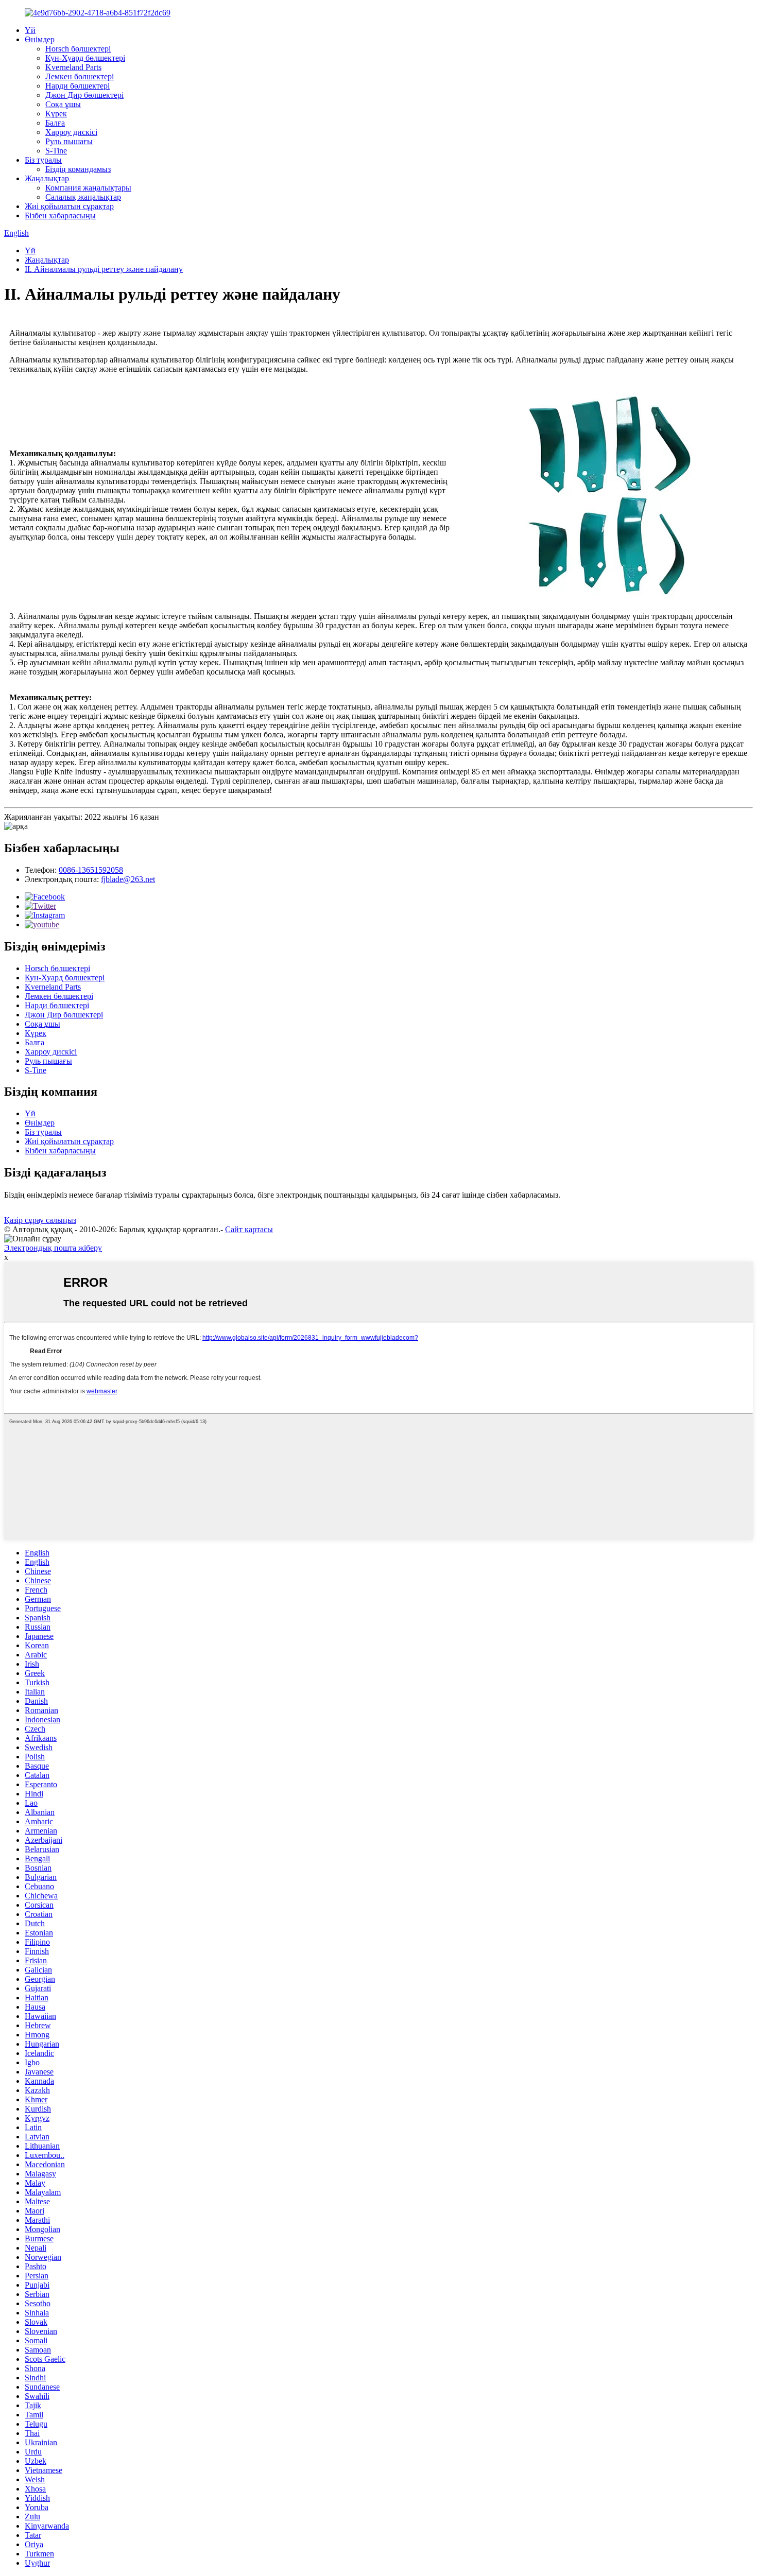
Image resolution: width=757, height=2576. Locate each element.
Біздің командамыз (78, 169)
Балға (55, 123)
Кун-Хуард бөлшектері (85, 58)
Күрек (56, 114)
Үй (30, 30)
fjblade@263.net (128, 879)
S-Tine (56, 151)
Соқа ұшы (63, 104)
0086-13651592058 (91, 870)
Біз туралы (43, 160)
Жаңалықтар (47, 178)
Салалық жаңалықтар (83, 197)
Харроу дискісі (71, 132)
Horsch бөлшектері (78, 49)
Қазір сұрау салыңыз (40, 1220)
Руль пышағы (69, 141)
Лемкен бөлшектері (80, 76)
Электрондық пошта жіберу (53, 1248)
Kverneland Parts (73, 67)
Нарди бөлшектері (78, 86)
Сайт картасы (249, 1229)
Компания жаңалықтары (88, 188)
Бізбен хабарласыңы (60, 215)
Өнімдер (40, 39)
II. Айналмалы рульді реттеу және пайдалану (104, 269)
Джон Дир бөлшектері (84, 95)
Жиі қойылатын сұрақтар (69, 206)
